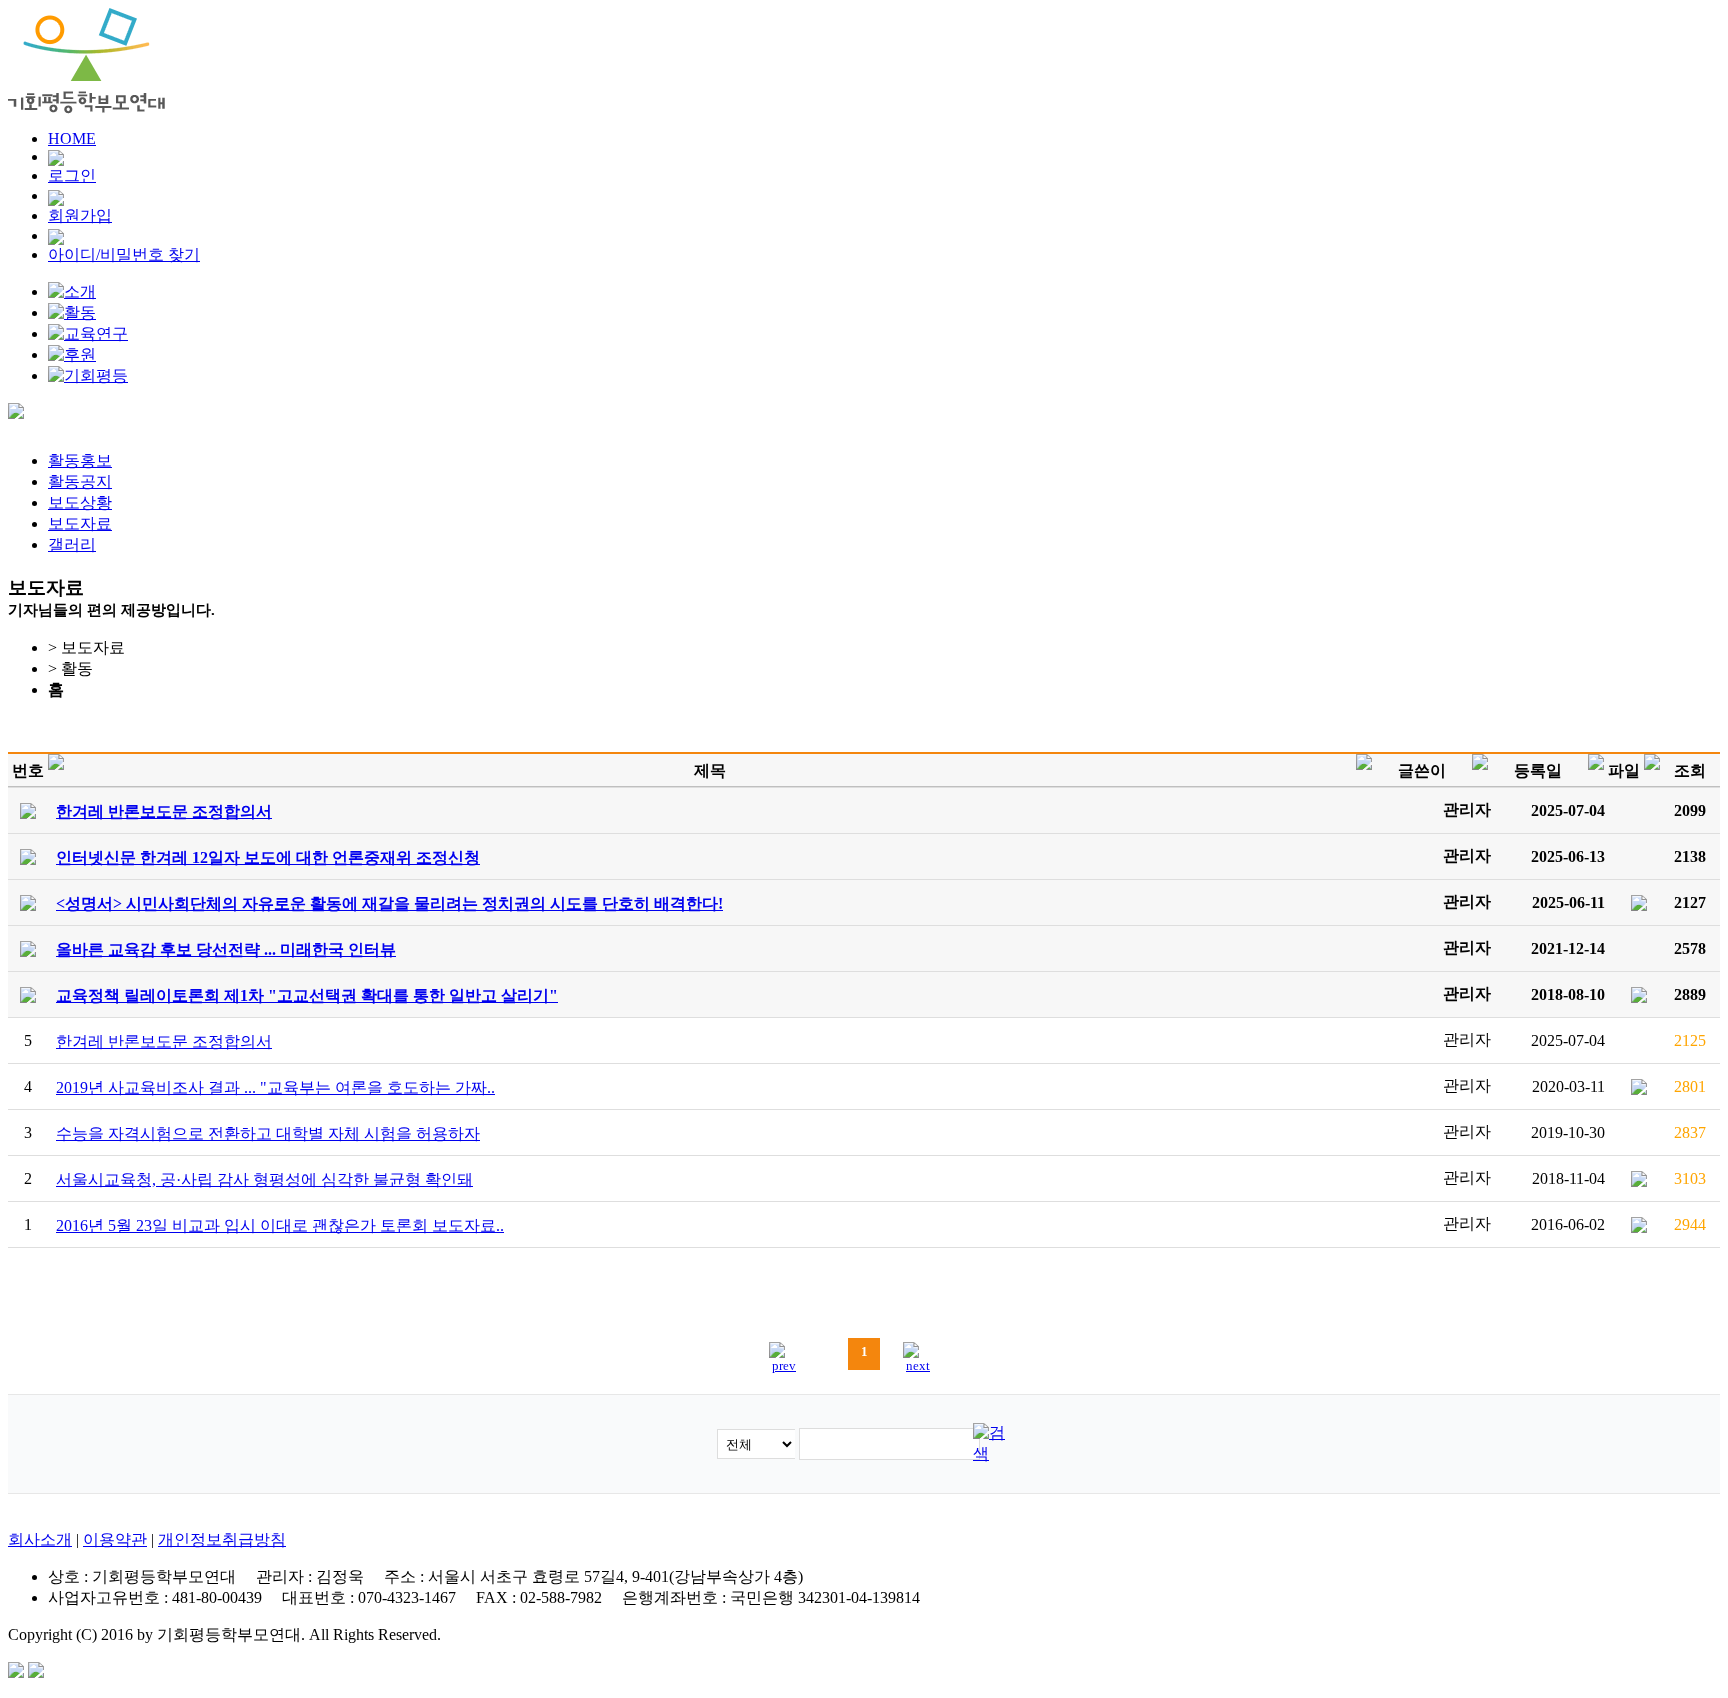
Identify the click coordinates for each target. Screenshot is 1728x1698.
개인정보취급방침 (222, 1539)
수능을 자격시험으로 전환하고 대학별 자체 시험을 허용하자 (268, 1133)
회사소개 (40, 1539)
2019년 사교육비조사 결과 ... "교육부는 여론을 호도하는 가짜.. (275, 1087)
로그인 (72, 175)
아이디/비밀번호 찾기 (124, 254)
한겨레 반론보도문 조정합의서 (164, 1041)
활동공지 (80, 481)
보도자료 (80, 523)
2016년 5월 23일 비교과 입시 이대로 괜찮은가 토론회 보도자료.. (280, 1225)
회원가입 (80, 215)
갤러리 (72, 544)
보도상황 (80, 502)
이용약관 (115, 1539)
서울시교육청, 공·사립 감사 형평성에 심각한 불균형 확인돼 (264, 1179)
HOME (72, 138)
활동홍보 (80, 460)
